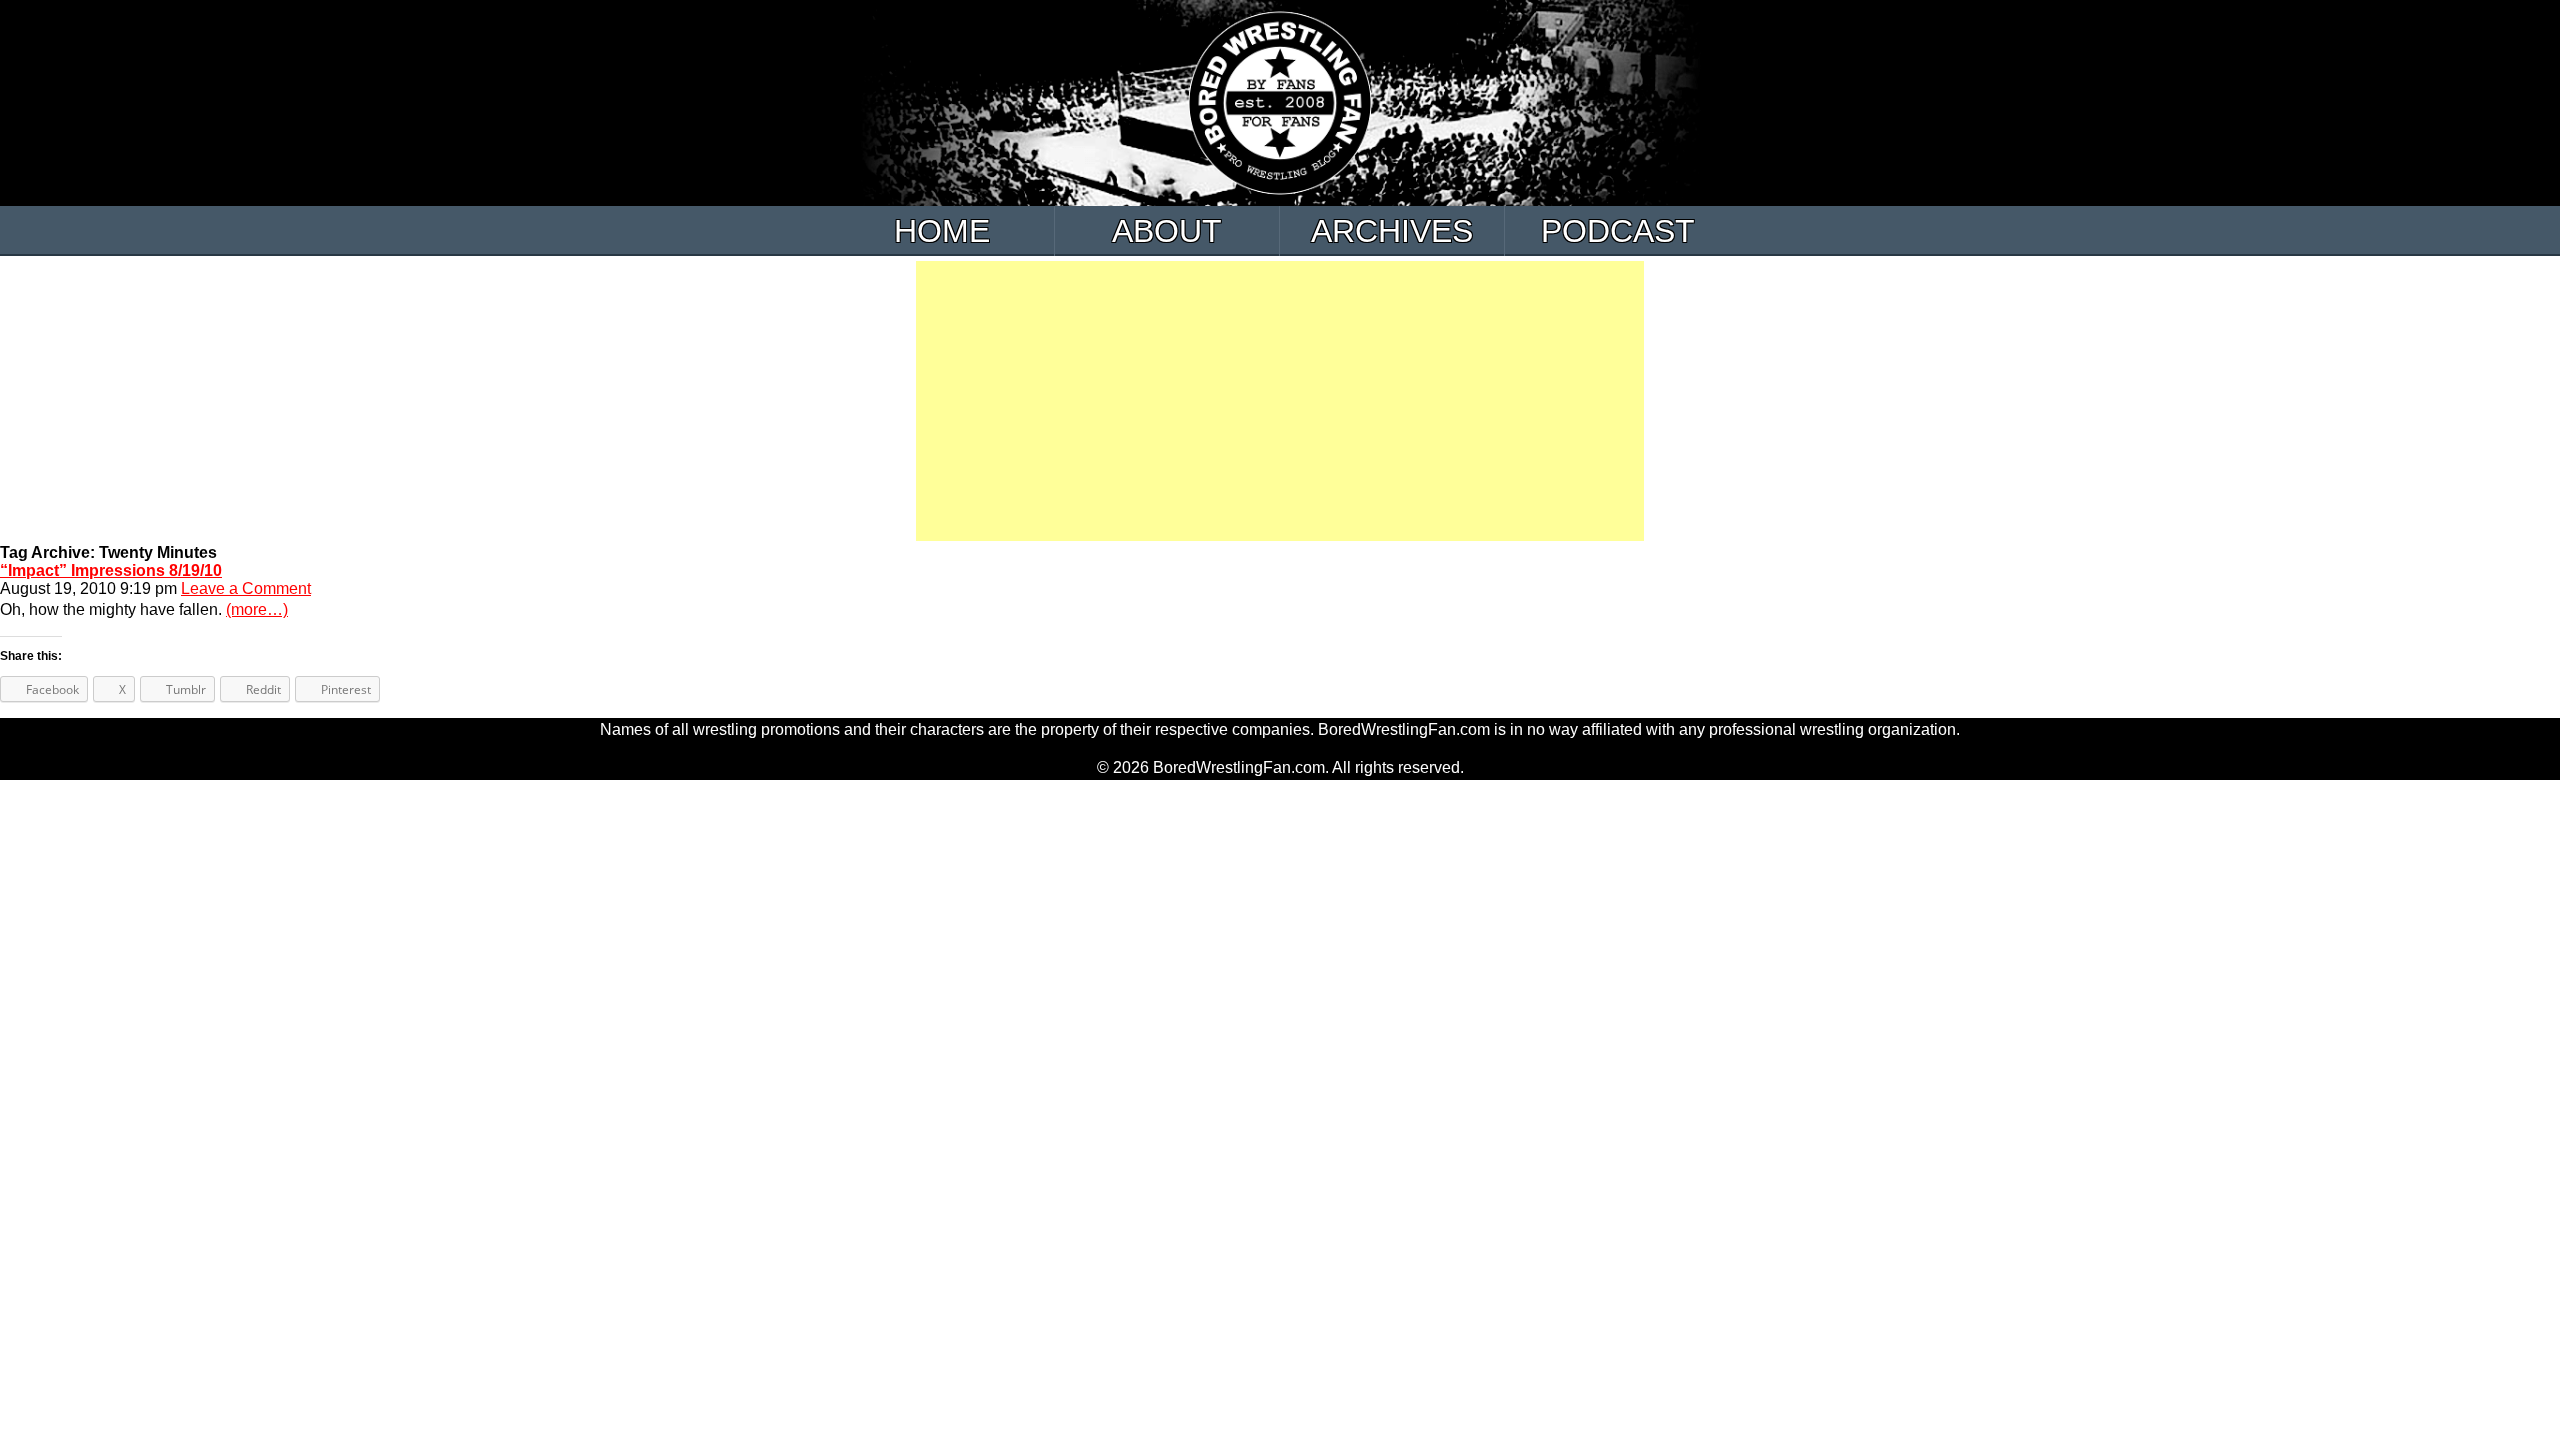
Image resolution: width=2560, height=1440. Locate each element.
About (1167, 231)
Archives (1392, 231)
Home (942, 231)
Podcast (1618, 231)
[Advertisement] (1280, 401)
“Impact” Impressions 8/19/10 (111, 570)
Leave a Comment (246, 588)
